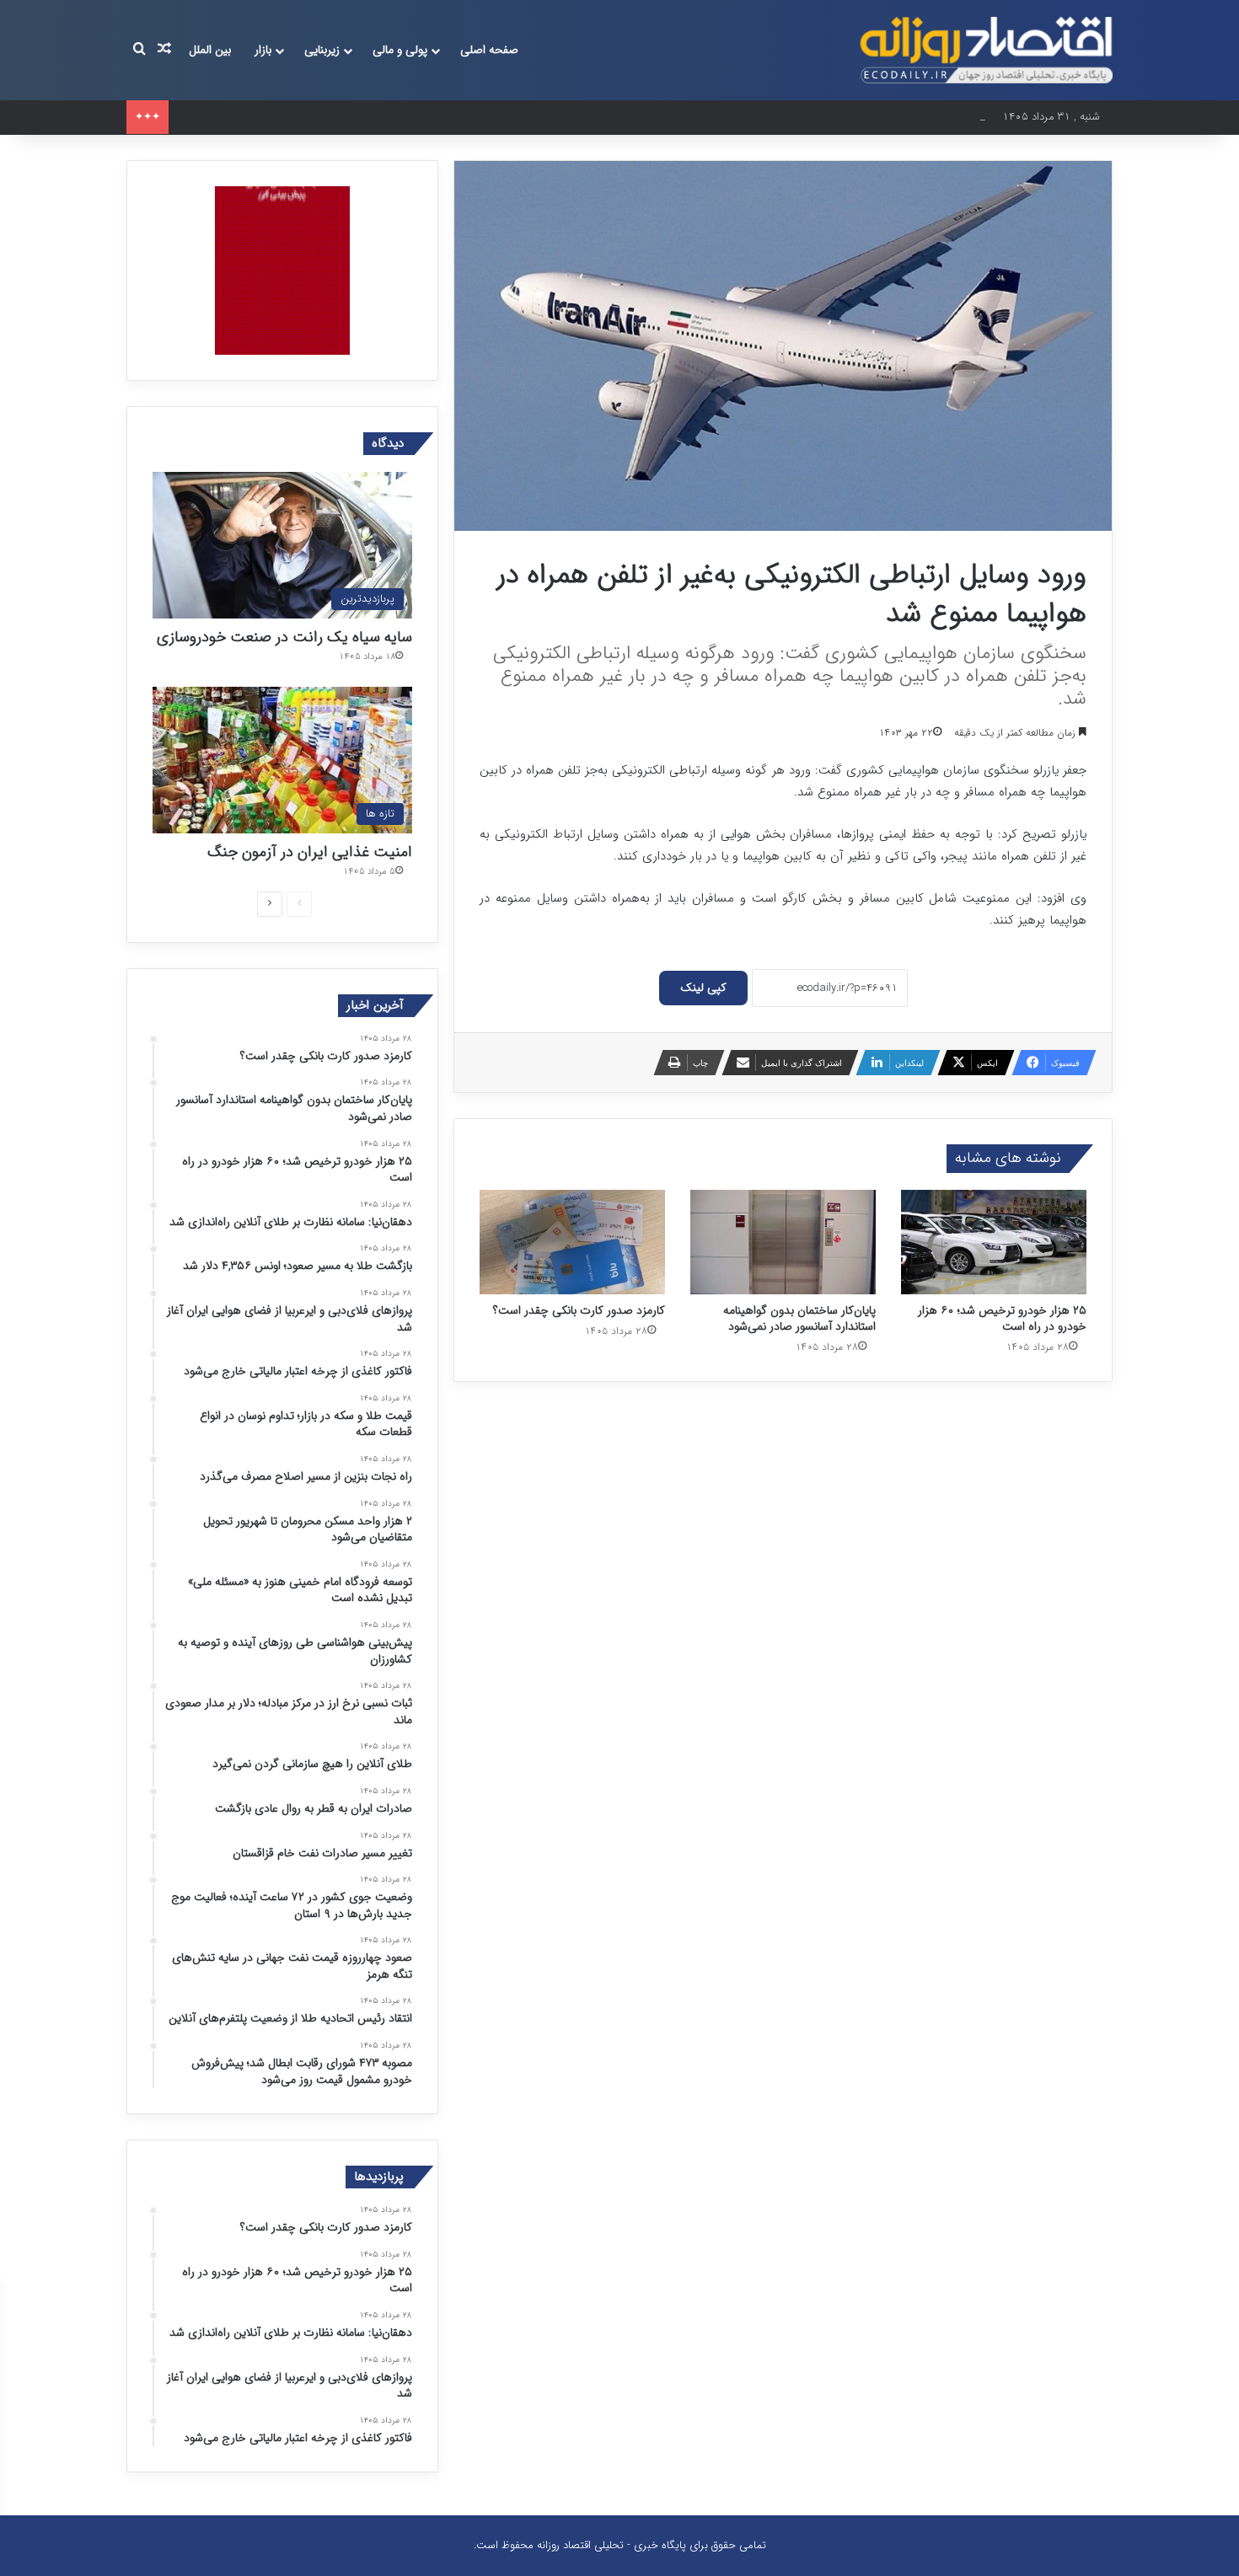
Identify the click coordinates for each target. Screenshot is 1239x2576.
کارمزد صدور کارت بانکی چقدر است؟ (579, 1310)
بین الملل (210, 50)
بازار (263, 50)
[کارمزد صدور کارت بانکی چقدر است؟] (572, 1242)
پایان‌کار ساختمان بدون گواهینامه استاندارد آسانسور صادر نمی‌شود (799, 1318)
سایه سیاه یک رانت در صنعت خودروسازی (284, 637)
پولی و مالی (400, 50)
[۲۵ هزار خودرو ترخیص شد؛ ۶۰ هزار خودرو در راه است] (994, 1242)
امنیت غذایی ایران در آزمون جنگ (310, 852)
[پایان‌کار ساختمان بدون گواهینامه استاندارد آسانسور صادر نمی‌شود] (783, 1242)
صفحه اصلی (489, 50)
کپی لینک (703, 988)
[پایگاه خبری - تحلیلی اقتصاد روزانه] (986, 50)
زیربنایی (322, 50)
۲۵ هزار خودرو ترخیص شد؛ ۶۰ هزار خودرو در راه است (297, 117)
